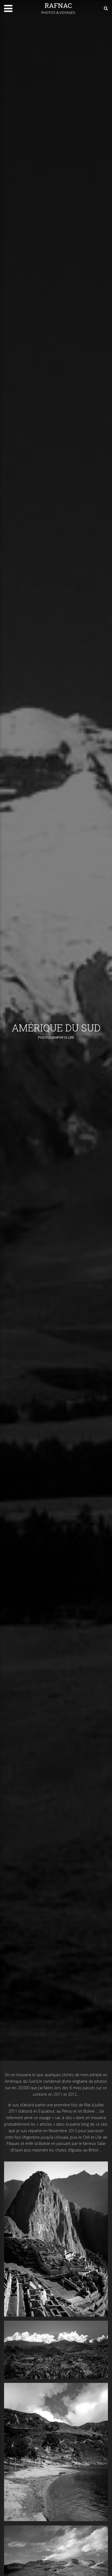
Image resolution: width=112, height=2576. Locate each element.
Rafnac (58, 5)
